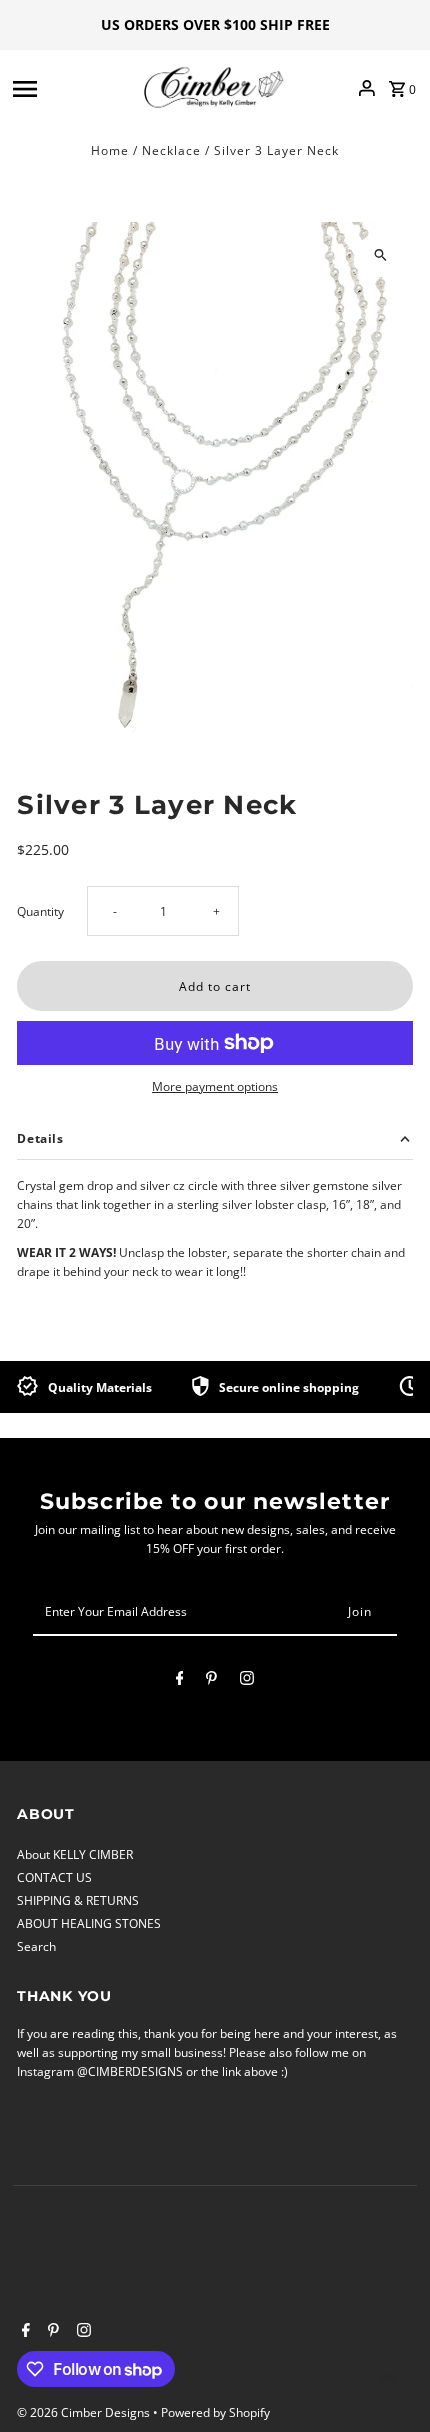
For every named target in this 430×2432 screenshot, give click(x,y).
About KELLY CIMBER (75, 1854)
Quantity (40, 911)
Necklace (171, 150)
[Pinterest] (211, 1681)
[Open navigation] (72, 88)
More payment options (215, 1086)
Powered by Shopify (215, 2412)
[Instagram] (247, 1681)
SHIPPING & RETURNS (78, 1900)
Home (110, 150)
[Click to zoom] (380, 254)
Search (36, 1946)
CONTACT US (54, 1877)
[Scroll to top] (387, 2379)
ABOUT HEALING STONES (89, 1923)
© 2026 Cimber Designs (85, 2412)
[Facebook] (180, 1681)
